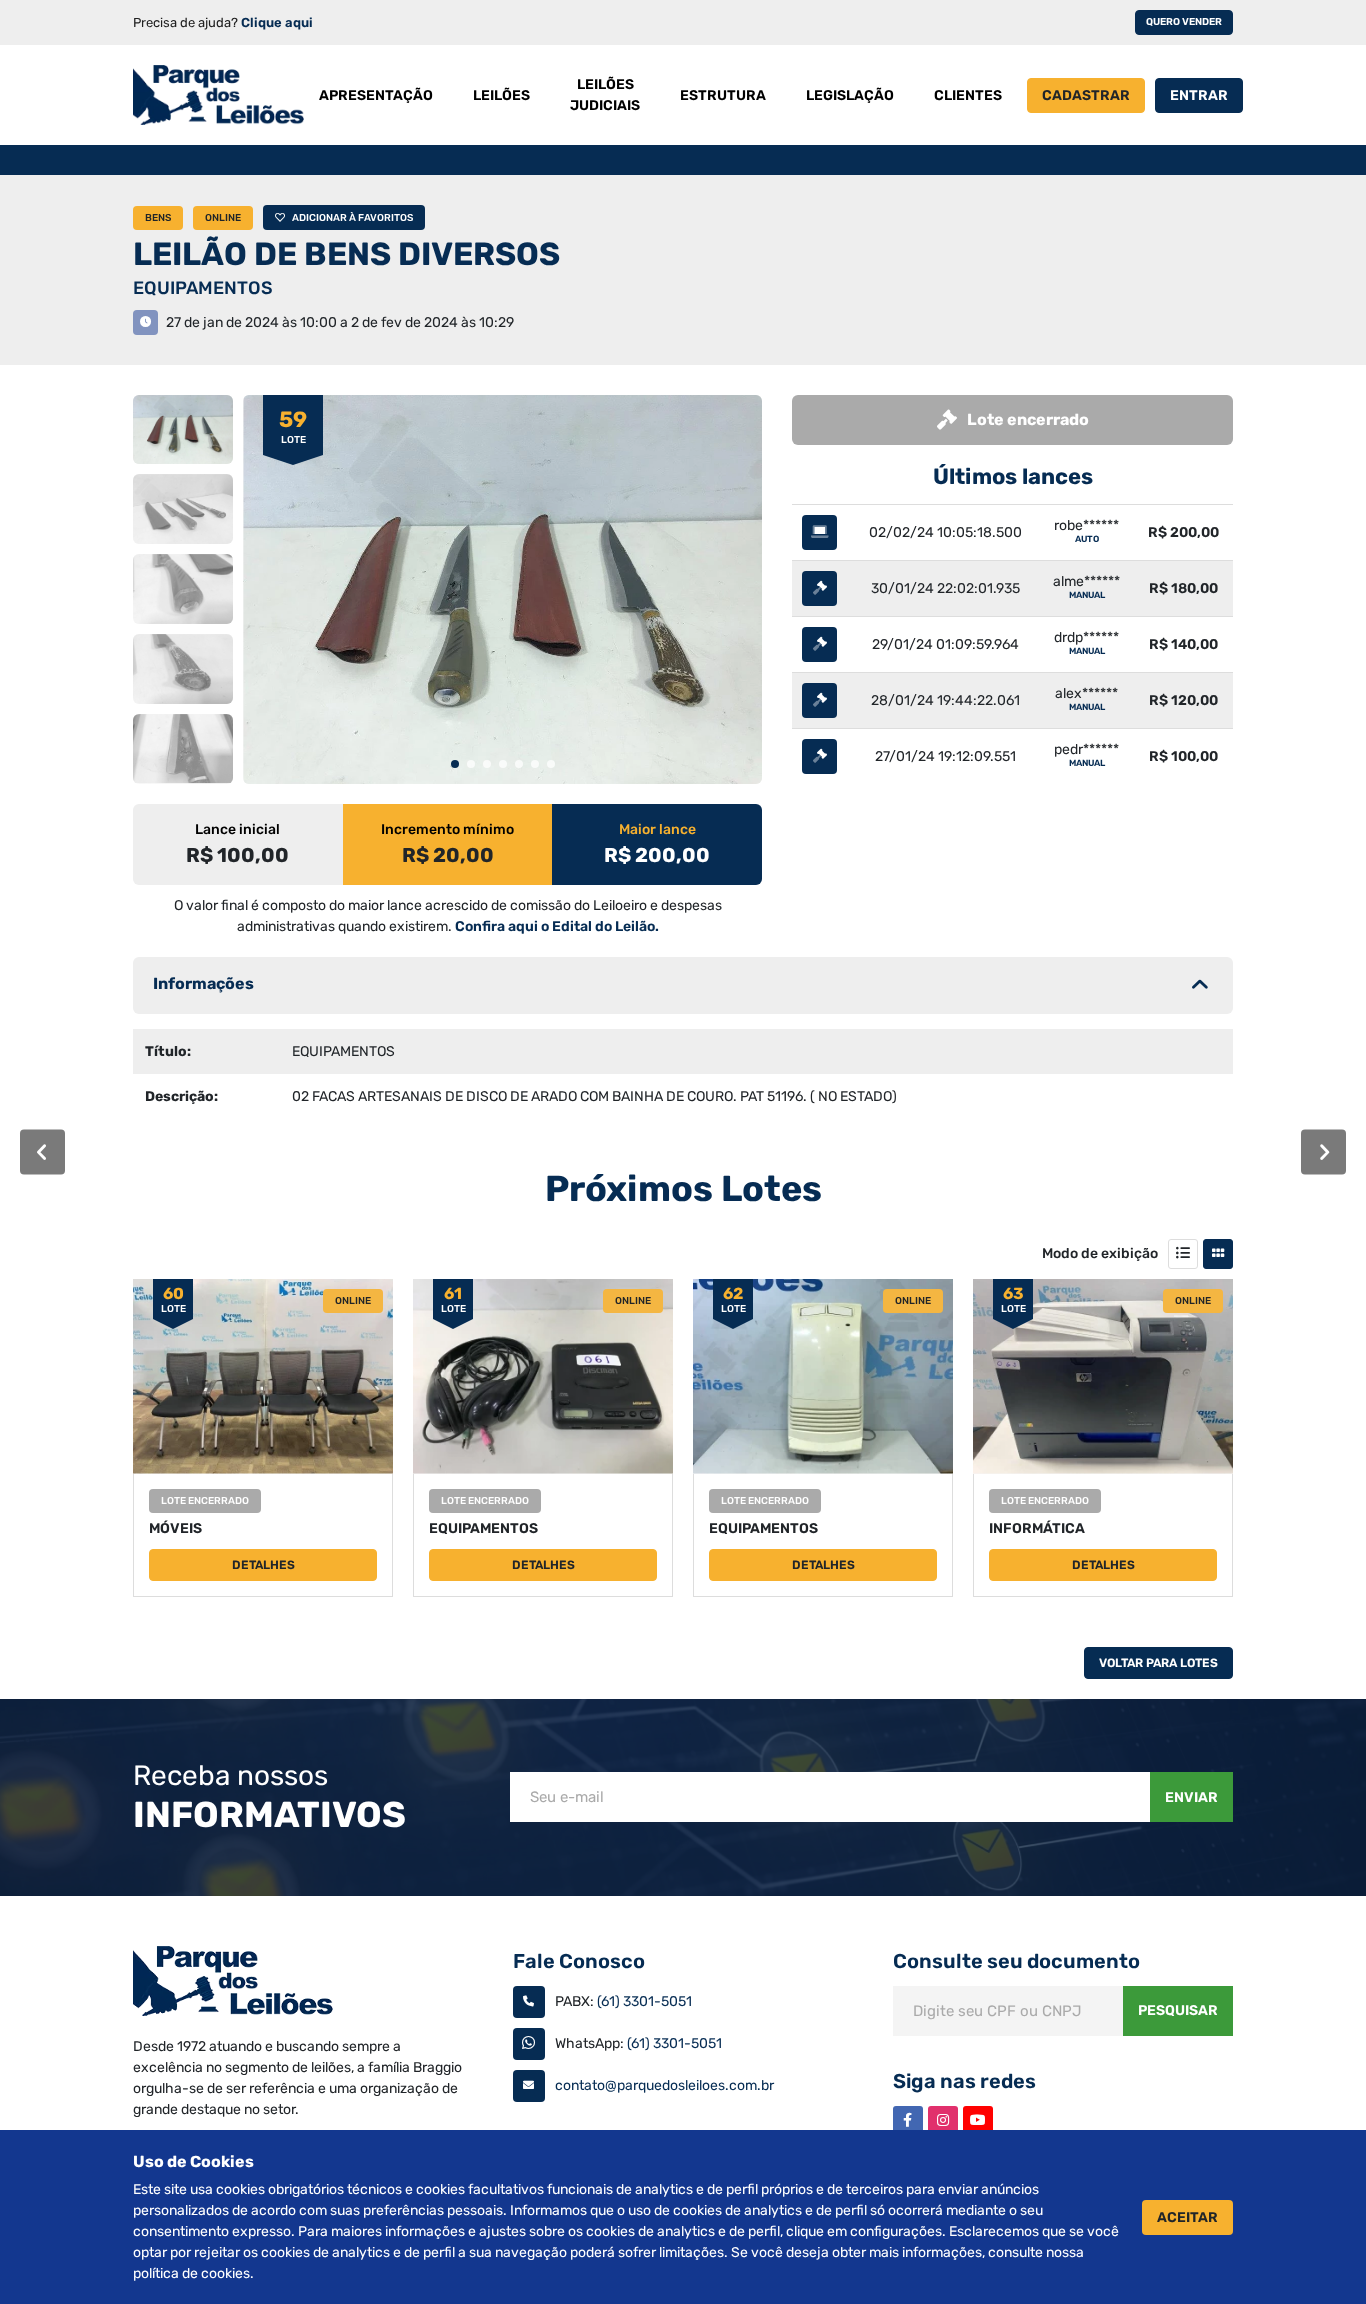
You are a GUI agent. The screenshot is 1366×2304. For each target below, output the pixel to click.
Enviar (1191, 1797)
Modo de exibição (1100, 1253)
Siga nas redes (964, 2081)
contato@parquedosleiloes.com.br (664, 2085)
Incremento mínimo (447, 829)
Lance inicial (237, 829)
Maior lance (657, 829)
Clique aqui (277, 22)
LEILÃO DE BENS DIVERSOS (346, 254)
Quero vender (1184, 22)
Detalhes (263, 1565)
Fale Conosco (579, 1961)
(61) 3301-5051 (644, 2001)
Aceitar (1187, 2217)
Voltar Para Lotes (1158, 1663)
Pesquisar (1178, 2010)
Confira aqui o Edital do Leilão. (557, 926)
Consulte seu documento (1016, 1961)
